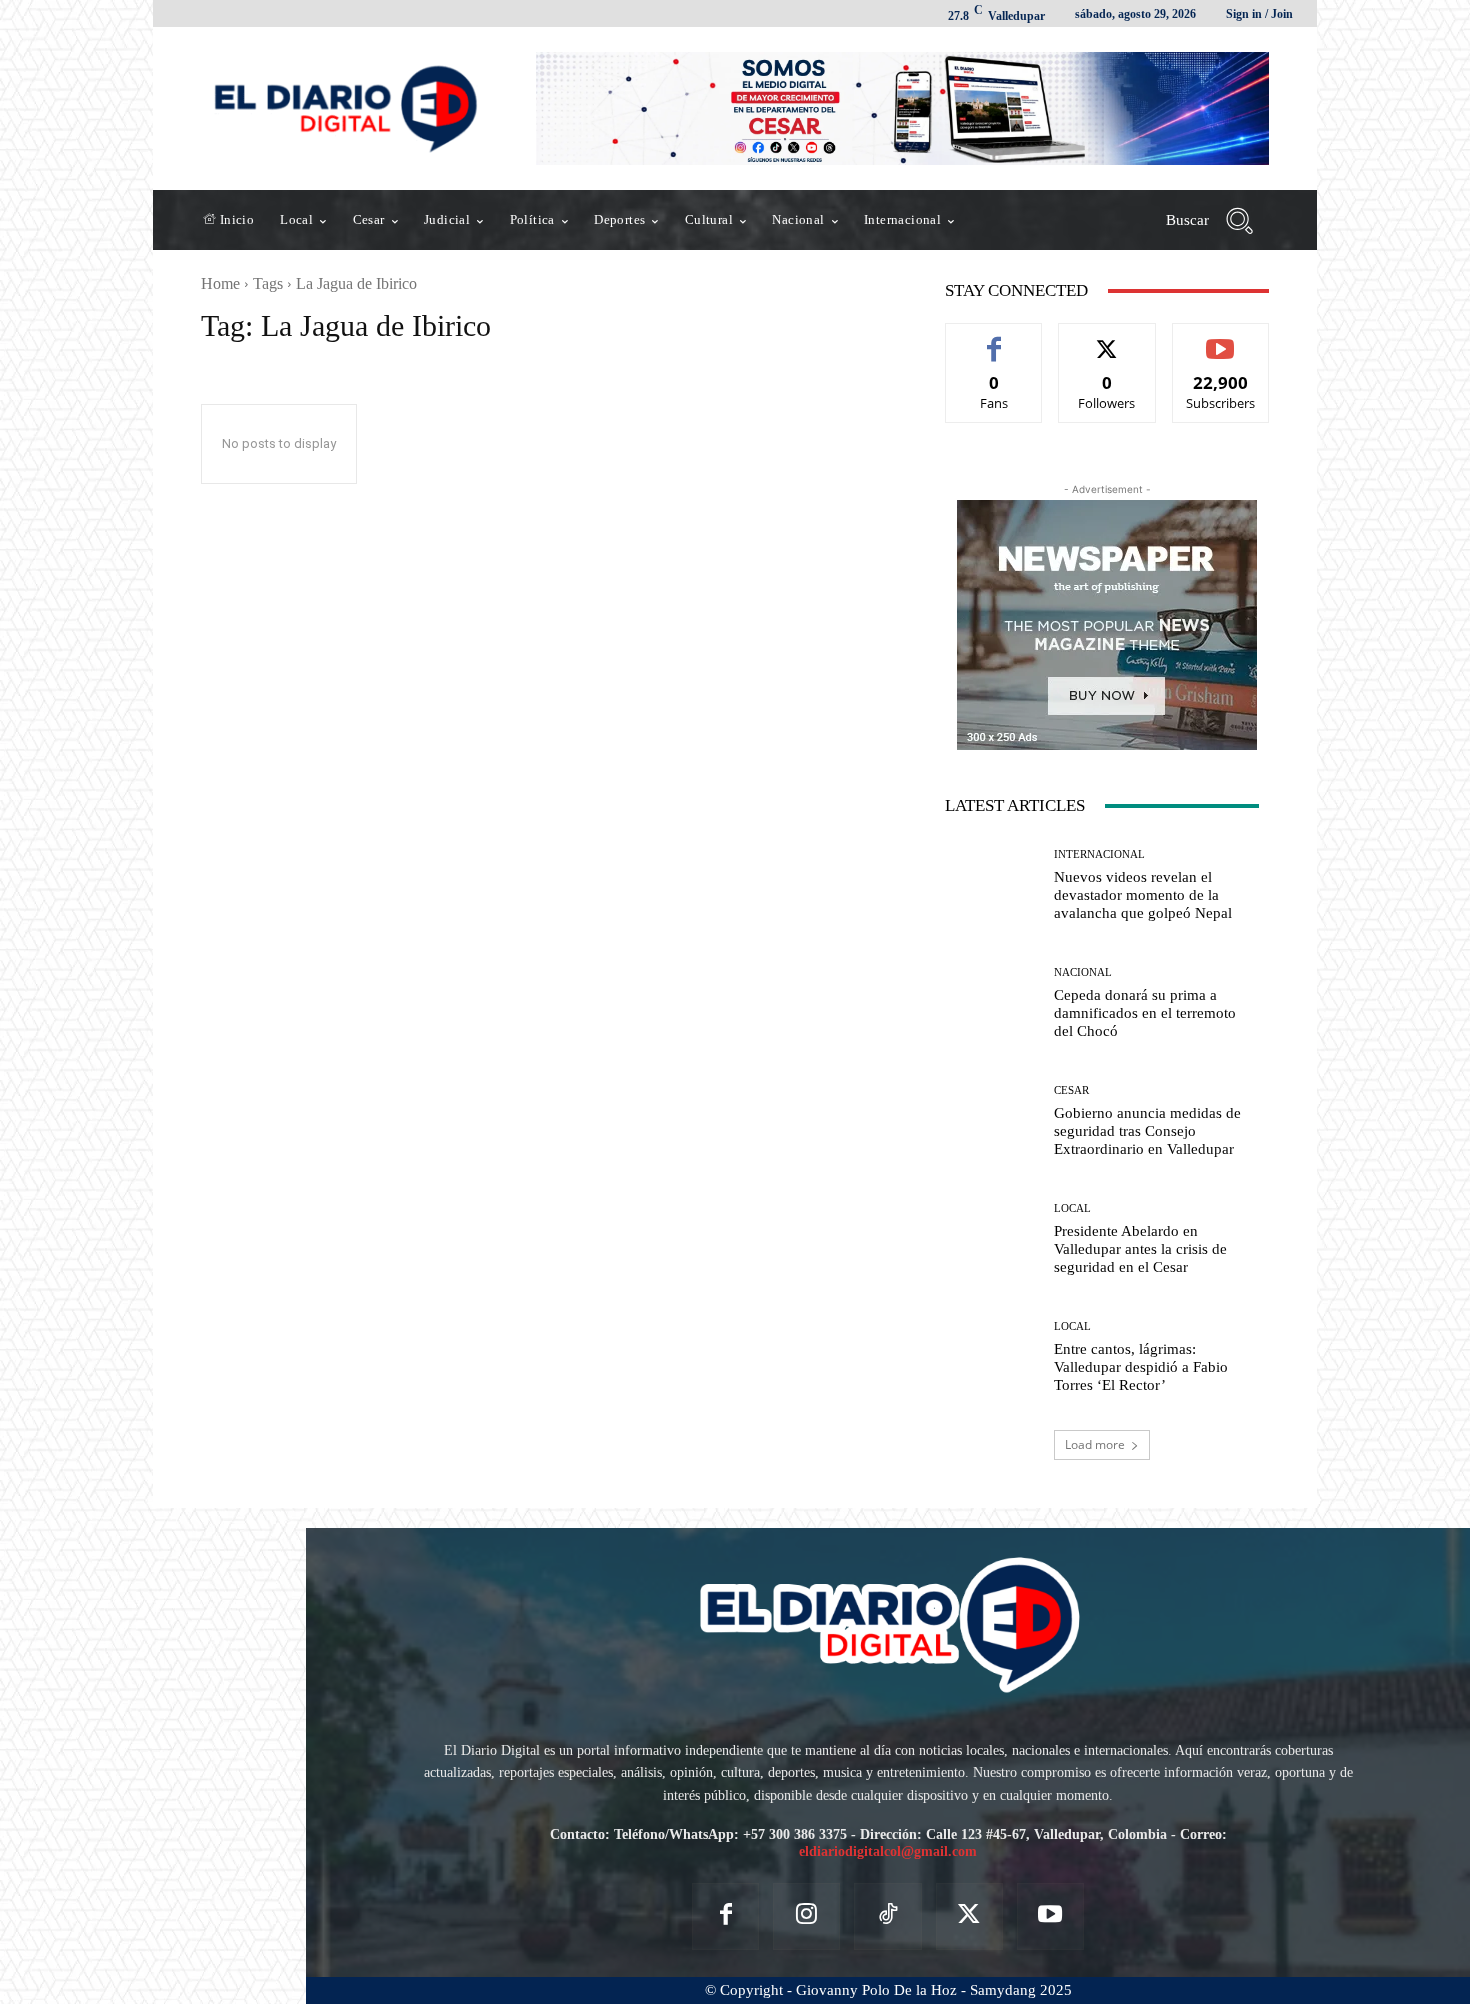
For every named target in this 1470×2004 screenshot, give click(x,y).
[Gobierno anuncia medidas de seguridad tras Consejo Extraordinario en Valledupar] (992, 1122)
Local (1072, 1208)
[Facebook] (725, 1916)
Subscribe (1221, 338)
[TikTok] (887, 1916)
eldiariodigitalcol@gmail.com (888, 1851)
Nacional (1083, 972)
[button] (1217, 220)
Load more (1095, 1444)
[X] (969, 1916)
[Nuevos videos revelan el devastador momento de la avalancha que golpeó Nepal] (992, 885)
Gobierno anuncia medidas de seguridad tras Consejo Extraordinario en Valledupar (1147, 1131)
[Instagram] (806, 1916)
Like (994, 338)
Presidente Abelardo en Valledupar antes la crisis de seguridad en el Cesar (1140, 1249)
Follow (1107, 338)
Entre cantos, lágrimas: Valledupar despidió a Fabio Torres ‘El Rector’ (1141, 1367)
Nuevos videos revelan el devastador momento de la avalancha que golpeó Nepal (1143, 895)
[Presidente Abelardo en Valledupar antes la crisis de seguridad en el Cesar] (992, 1240)
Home (220, 283)
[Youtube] (1050, 1916)
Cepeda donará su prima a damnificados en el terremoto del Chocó (1145, 1013)
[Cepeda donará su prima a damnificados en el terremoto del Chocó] (992, 1003)
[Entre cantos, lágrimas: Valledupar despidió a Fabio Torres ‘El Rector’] (992, 1358)
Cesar (1071, 1090)
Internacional (1099, 854)
